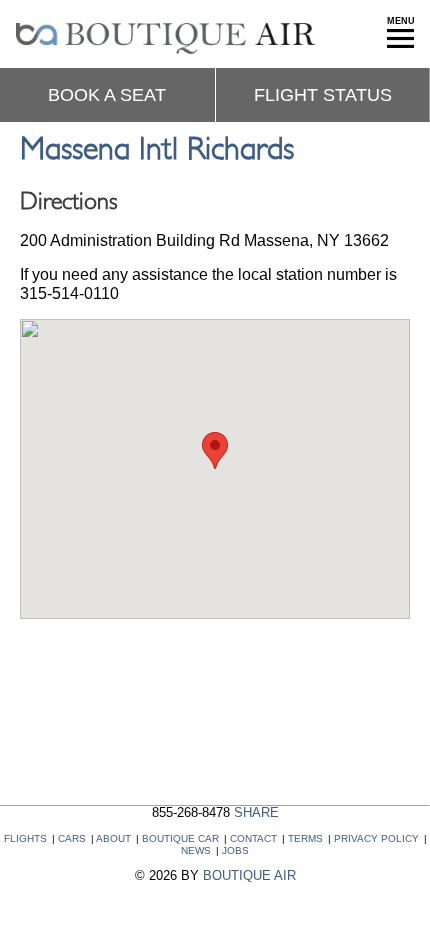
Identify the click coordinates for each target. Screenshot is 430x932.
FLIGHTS (25, 838)
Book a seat (107, 95)
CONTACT (253, 838)
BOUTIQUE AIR (249, 875)
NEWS (196, 850)
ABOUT (113, 838)
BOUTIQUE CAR (180, 838)
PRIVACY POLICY (376, 838)
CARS (72, 838)
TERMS (305, 838)
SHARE (256, 812)
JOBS (235, 850)
